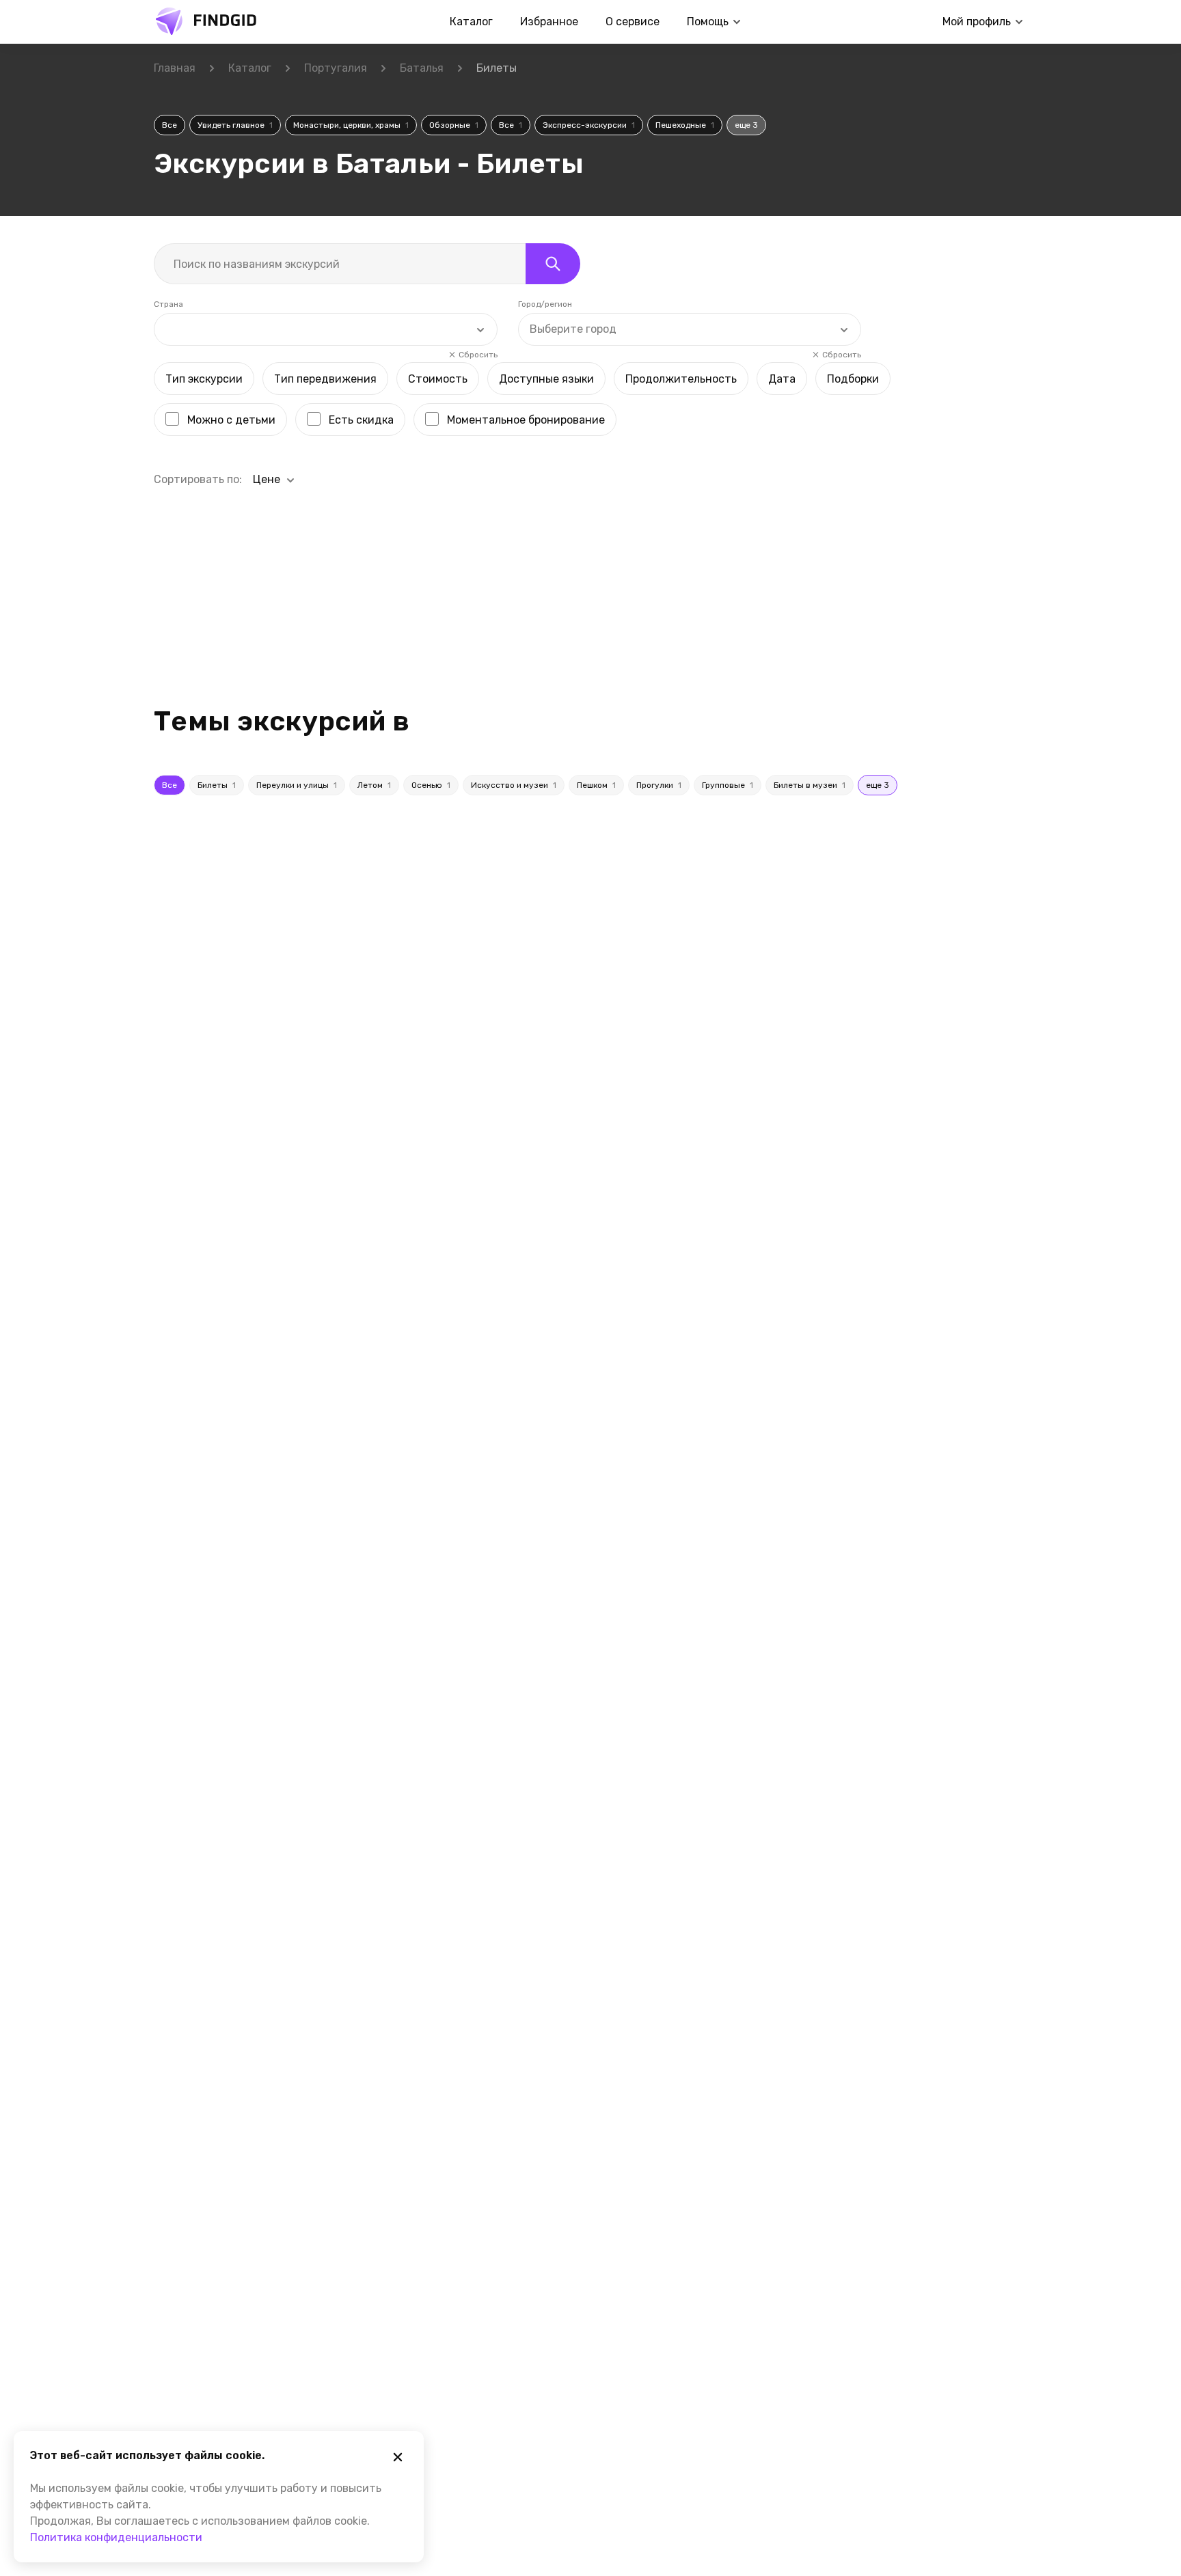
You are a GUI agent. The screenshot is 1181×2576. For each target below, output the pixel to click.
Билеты (217, 785)
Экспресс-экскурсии (589, 125)
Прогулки (659, 785)
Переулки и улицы (297, 785)
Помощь (708, 22)
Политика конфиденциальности (116, 2537)
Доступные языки (546, 379)
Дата (782, 379)
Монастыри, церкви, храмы (351, 125)
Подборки (853, 379)
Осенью (431, 785)
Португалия (336, 68)
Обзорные (454, 125)
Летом (374, 785)
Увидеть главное (235, 125)
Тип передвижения (325, 379)
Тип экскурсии (204, 379)
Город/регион (545, 304)
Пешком (596, 785)
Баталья (422, 68)
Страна (168, 304)
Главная (175, 68)
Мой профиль (977, 22)
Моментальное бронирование (526, 420)
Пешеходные (685, 125)
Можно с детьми (231, 420)
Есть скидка (361, 420)
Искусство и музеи (514, 785)
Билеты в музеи (810, 785)
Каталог (471, 22)
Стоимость (438, 379)
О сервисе (633, 22)
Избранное (549, 22)
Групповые (728, 785)
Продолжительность (681, 379)
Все (169, 125)
